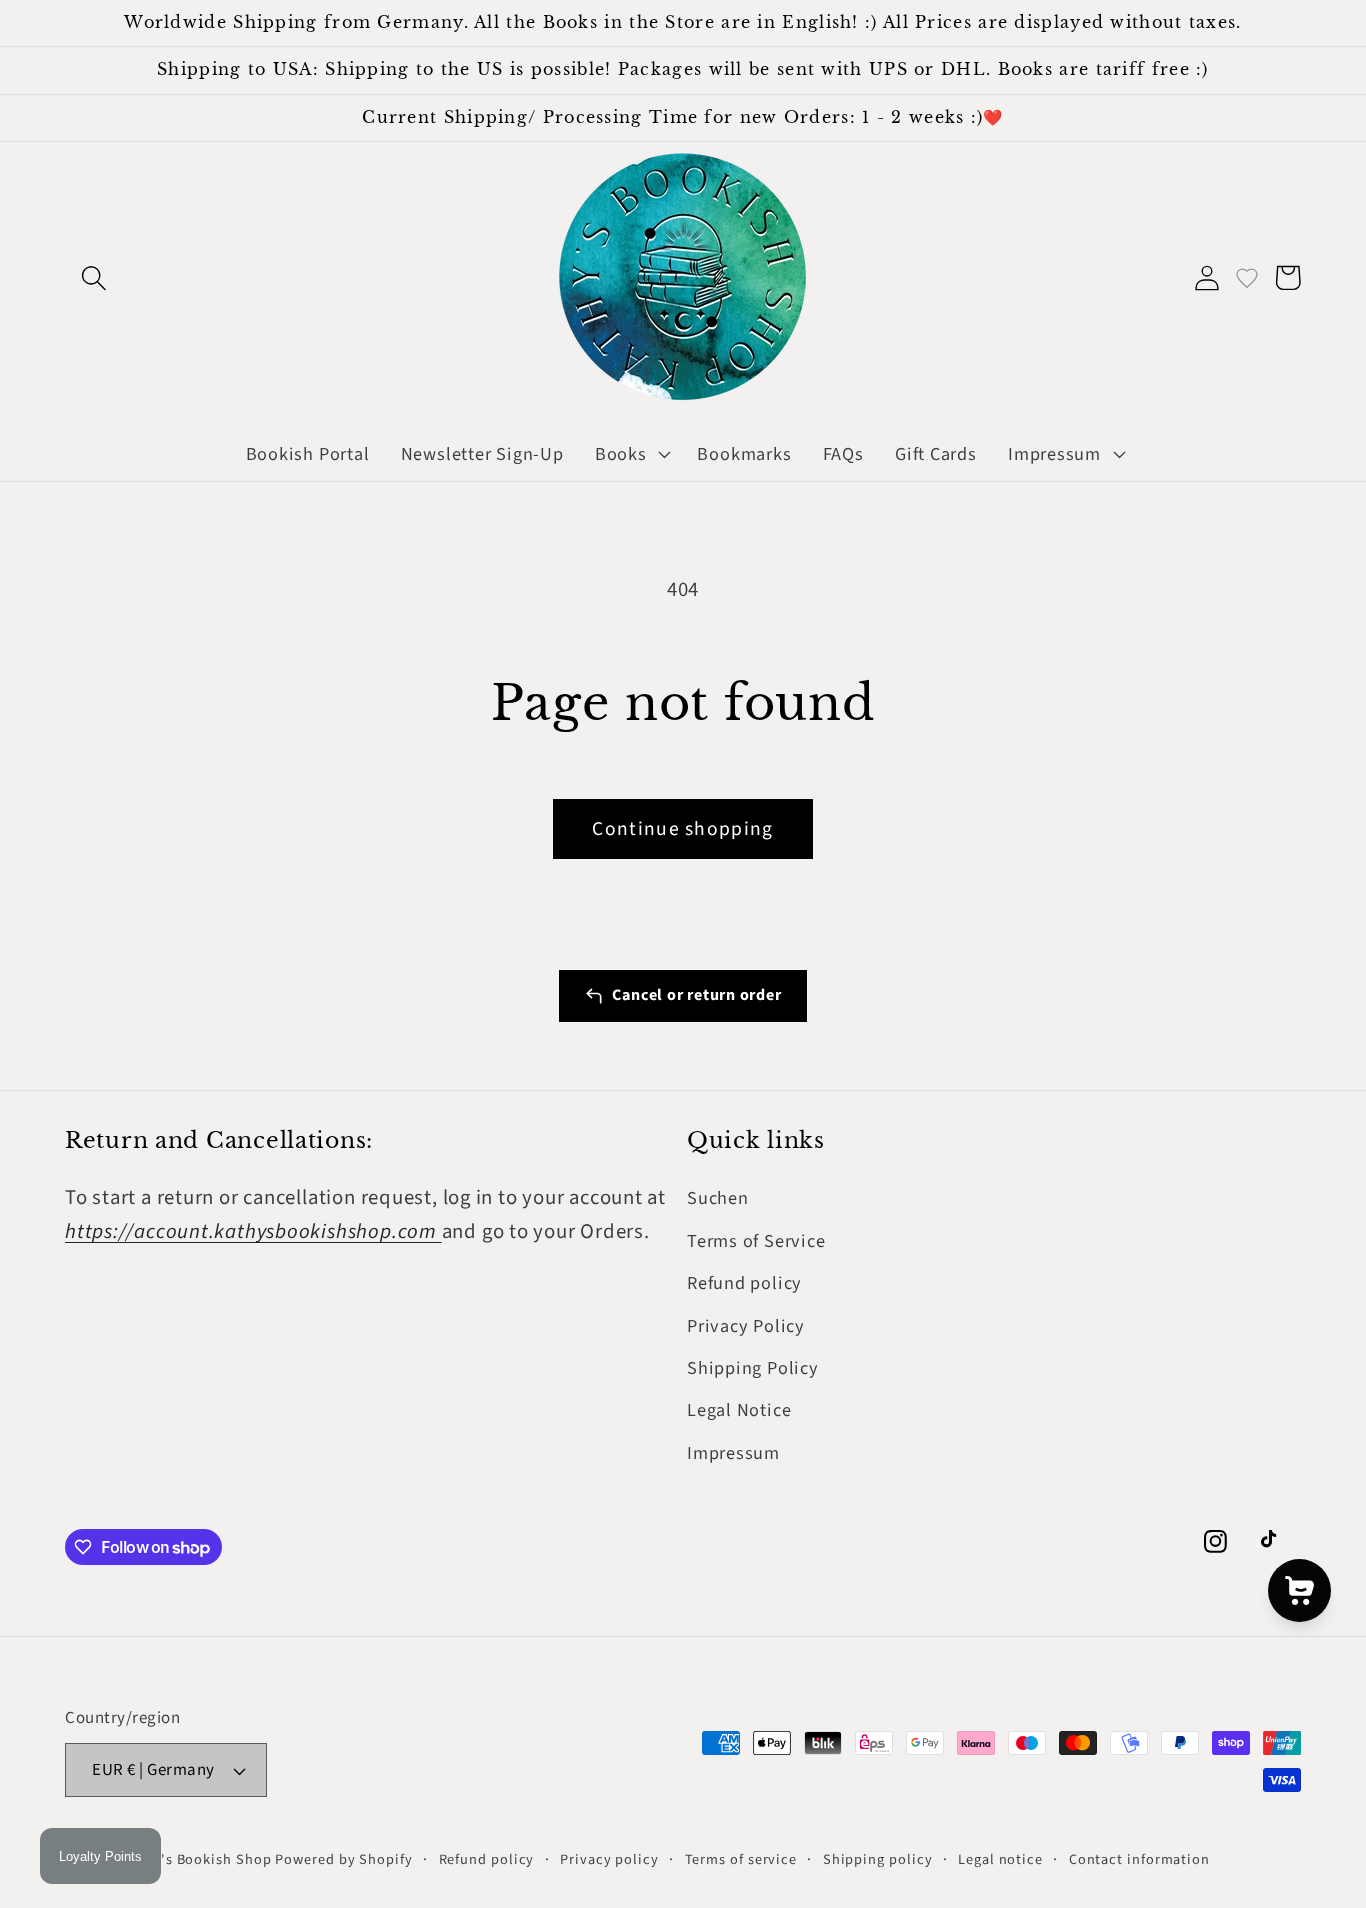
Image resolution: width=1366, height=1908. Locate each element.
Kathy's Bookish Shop (196, 1859)
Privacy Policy (746, 1326)
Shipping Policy (753, 1368)
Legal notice (1000, 1859)
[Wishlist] (1247, 277)
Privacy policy (609, 1859)
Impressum (733, 1453)
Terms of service (741, 1859)
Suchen (718, 1198)
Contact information (1139, 1859)
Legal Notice (739, 1410)
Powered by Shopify (343, 1859)
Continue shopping (682, 829)
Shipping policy (878, 1859)
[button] (93, 277)
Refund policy (744, 1283)
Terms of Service (756, 1241)
